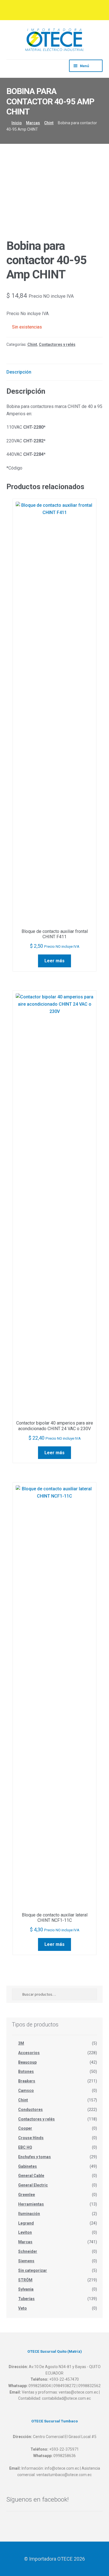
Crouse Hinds (31, 2138)
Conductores (30, 2110)
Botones (26, 2071)
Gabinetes (28, 2166)
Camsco (26, 2091)
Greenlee (27, 2195)
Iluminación (29, 2214)
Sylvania (26, 2289)
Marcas (33, 123)
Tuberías (26, 2299)
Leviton (25, 2232)
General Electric (33, 2185)
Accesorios (29, 2053)
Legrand (26, 2223)
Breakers (27, 2081)
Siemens (26, 2261)
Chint (49, 123)
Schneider (28, 2251)
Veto (22, 2308)
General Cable (31, 2176)
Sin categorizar (33, 2270)
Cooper (25, 2128)
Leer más (54, 961)
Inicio (17, 123)
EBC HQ (25, 2147)
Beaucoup (27, 2062)
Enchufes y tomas (35, 2157)
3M (21, 2043)
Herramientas (31, 2204)
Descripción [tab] (19, 372)
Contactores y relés (57, 344)
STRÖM (25, 2280)
